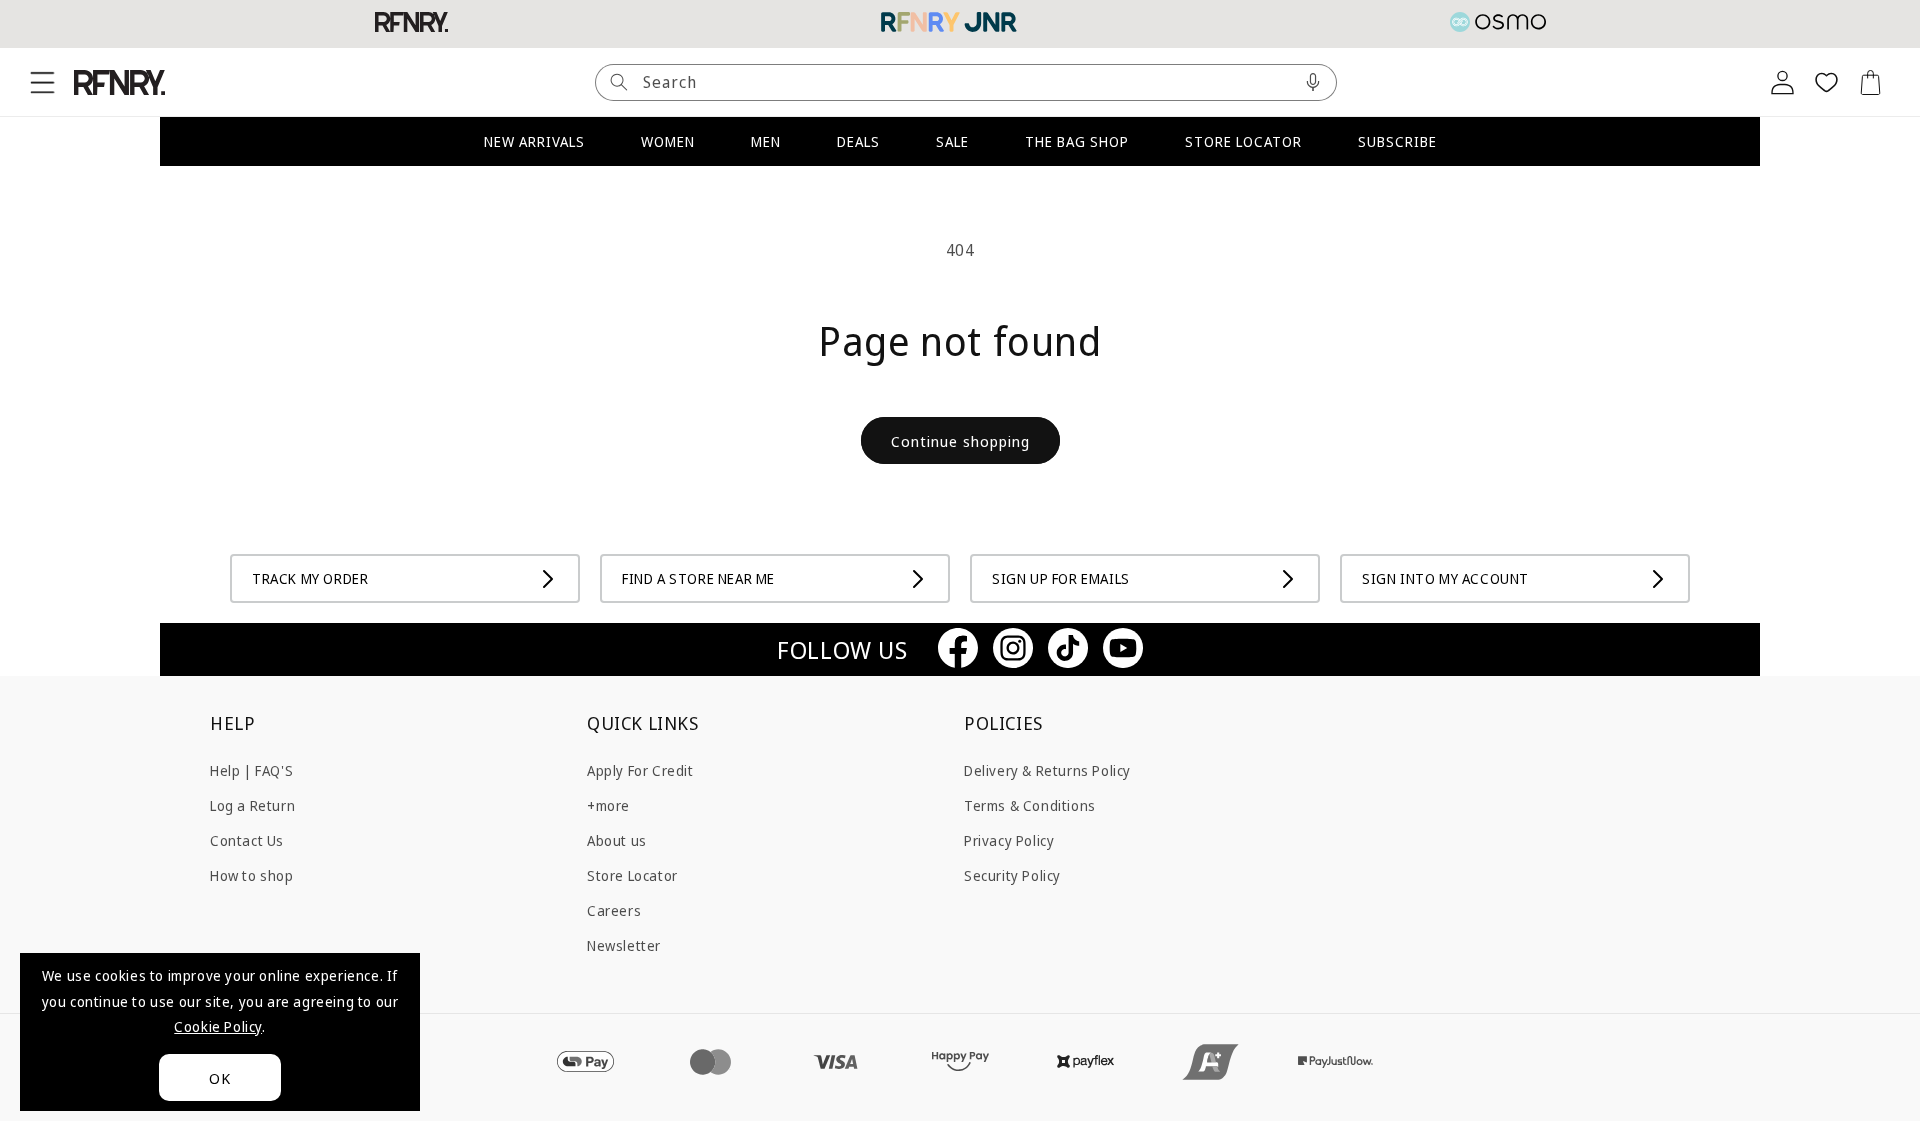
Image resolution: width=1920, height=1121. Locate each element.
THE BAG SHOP (1077, 141)
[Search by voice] (1313, 82)
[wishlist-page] (1826, 82)
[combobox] (966, 82)
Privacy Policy (1009, 839)
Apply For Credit (640, 769)
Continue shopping (960, 441)
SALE (952, 141)
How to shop (252, 874)
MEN (766, 141)
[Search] (619, 82)
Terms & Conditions (1030, 804)
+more (608, 804)
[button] (42, 82)
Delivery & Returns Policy (1047, 769)
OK (220, 1078)
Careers (614, 910)
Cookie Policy (218, 1026)
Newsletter (624, 945)
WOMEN (668, 141)
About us (617, 839)
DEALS (858, 141)
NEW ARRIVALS (534, 141)
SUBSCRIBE (1397, 141)
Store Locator (632, 874)
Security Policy (1012, 874)
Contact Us (247, 839)
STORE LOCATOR (1243, 141)
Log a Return (252, 804)
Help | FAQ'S (251, 769)
